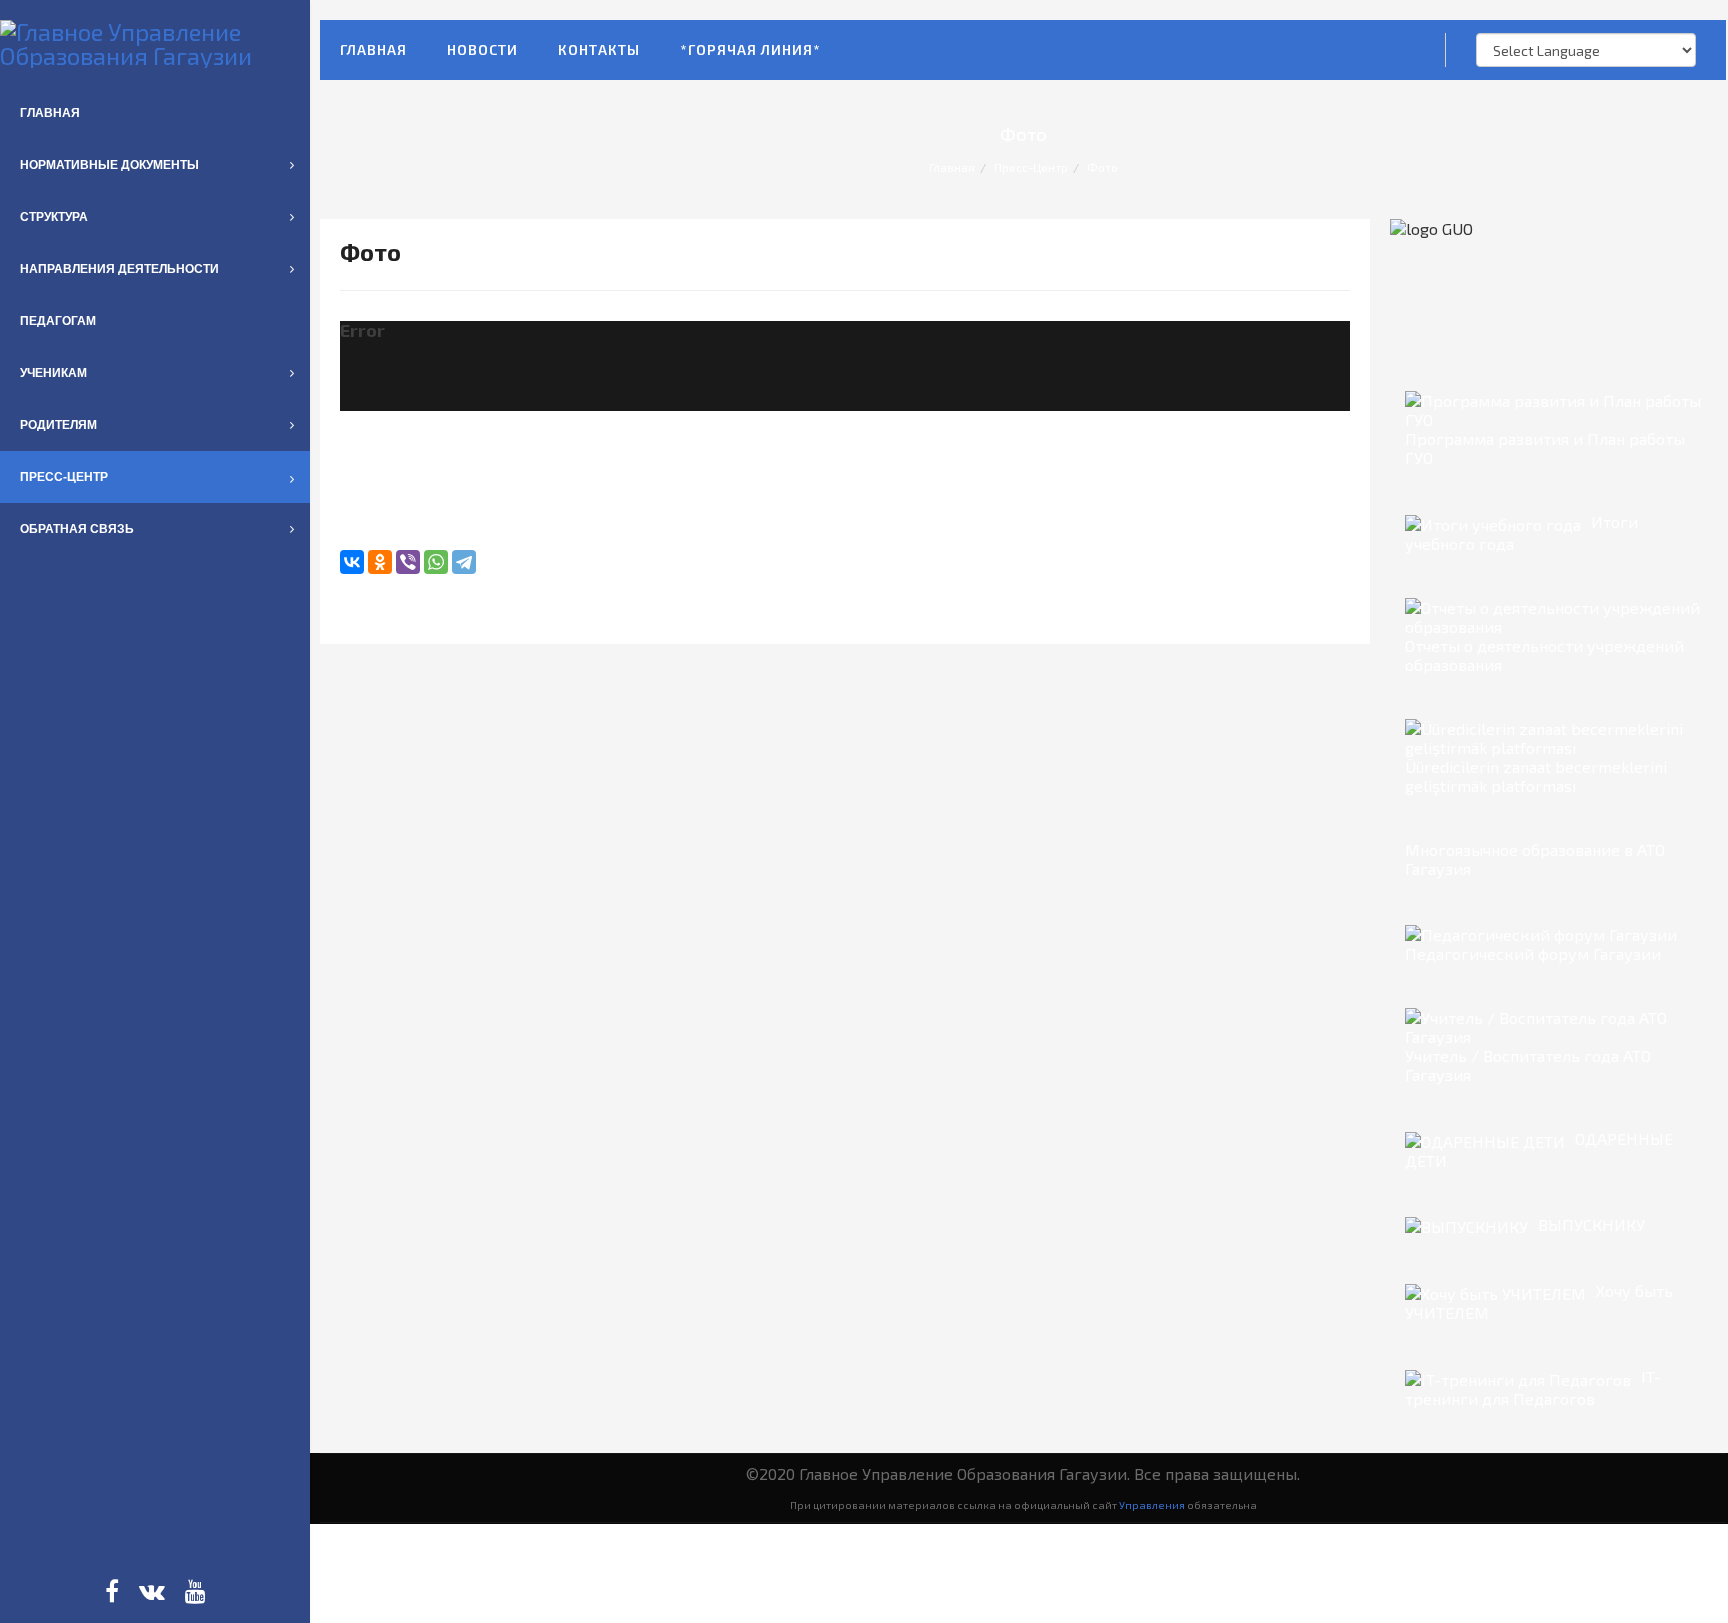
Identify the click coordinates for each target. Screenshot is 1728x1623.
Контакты (599, 49)
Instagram (152, 1591)
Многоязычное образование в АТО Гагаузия (1535, 859)
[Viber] (408, 562)
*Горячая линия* (750, 49)
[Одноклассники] (380, 562)
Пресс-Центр (1031, 167)
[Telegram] (464, 562)
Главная (373, 49)
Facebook (112, 1591)
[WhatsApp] (436, 562)
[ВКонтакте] (352, 562)
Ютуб (195, 1591)
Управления (1152, 1504)
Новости (482, 49)
